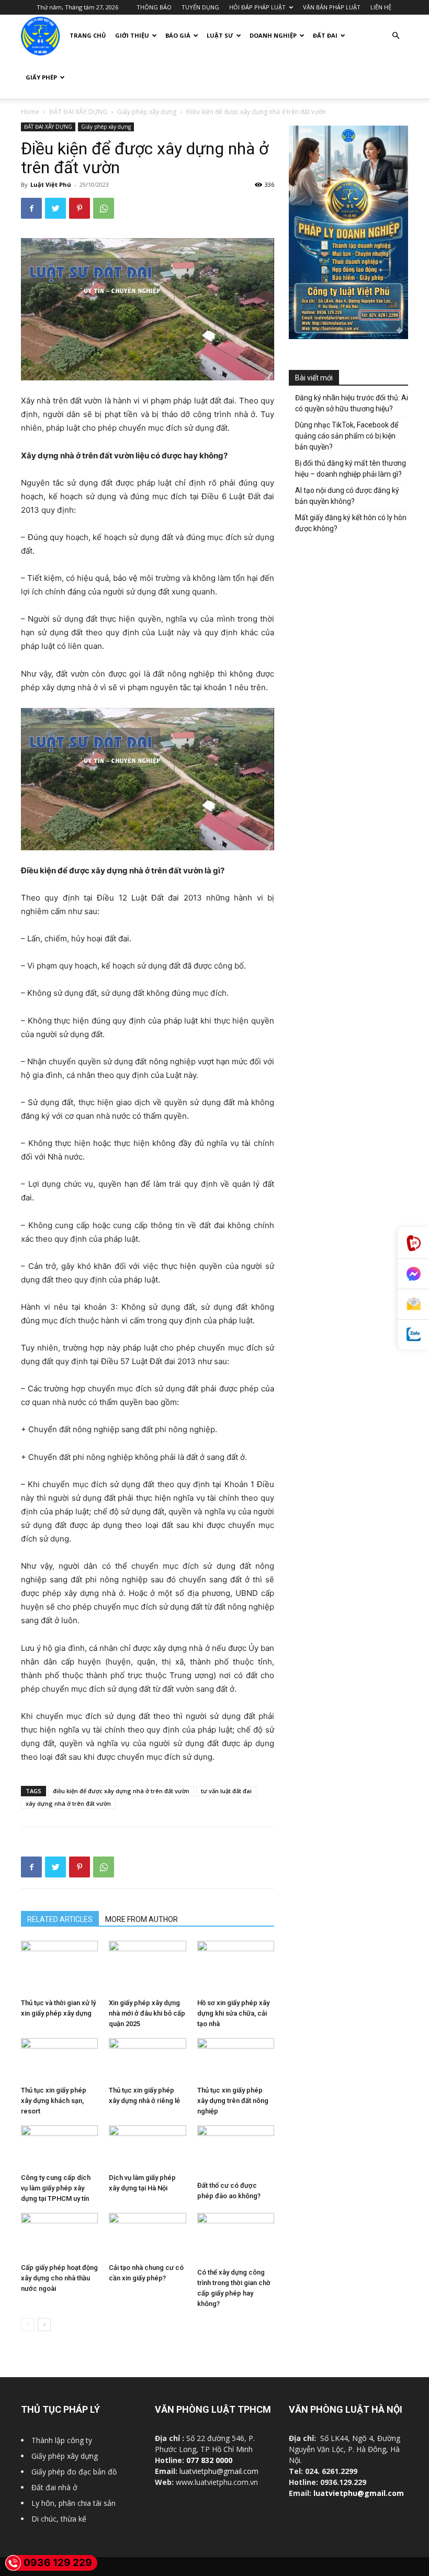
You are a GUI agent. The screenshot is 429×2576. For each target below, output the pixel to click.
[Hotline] (413, 1243)
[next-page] (44, 2325)
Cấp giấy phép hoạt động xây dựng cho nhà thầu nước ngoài (59, 2278)
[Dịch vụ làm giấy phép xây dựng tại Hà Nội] (147, 2147)
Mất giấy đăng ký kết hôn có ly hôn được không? (351, 523)
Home (30, 112)
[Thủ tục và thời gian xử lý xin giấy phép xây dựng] (59, 1967)
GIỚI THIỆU (132, 35)
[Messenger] (413, 1274)
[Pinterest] (80, 208)
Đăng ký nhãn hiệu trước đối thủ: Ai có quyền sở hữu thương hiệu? (352, 403)
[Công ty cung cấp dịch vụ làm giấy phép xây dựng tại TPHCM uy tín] (59, 2147)
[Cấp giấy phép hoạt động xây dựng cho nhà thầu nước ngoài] (59, 2236)
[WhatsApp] (104, 208)
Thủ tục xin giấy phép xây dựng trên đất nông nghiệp (233, 2101)
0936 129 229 (58, 2563)
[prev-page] (27, 2325)
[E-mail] (413, 1304)
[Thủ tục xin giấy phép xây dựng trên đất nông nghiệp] (236, 2060)
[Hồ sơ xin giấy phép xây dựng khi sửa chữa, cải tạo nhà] (236, 1967)
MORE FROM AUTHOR (142, 1919)
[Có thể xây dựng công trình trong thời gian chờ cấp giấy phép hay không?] (236, 2238)
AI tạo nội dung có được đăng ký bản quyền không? (347, 496)
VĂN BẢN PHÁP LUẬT (332, 7)
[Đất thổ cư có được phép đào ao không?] (236, 2151)
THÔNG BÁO (154, 7)
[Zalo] (413, 1335)
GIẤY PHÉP (41, 77)
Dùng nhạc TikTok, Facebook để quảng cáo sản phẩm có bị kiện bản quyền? (347, 436)
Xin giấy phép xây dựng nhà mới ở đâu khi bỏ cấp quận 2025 (147, 2013)
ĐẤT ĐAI (325, 35)
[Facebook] (31, 208)
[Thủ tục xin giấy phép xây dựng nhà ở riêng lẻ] (147, 2060)
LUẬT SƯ (220, 35)
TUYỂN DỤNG (200, 7)
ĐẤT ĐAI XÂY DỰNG (78, 112)
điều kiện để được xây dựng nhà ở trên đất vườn (121, 1791)
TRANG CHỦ (88, 35)
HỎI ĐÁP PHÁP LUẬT (257, 7)
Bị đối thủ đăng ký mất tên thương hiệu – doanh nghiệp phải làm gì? (351, 469)
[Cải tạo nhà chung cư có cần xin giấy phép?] (147, 2236)
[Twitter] (55, 208)
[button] (396, 36)
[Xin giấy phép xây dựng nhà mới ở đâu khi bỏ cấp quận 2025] (147, 1967)
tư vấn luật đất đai (226, 1791)
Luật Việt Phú (51, 184)
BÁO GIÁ (178, 35)
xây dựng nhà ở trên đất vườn (68, 1803)
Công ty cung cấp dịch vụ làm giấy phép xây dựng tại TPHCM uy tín (56, 2188)
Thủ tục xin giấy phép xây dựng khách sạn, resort (54, 2101)
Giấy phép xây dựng (147, 112)
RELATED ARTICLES (60, 1919)
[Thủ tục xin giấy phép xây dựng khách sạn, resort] (59, 2060)
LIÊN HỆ (381, 7)
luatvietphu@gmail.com (219, 2471)
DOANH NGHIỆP (273, 35)
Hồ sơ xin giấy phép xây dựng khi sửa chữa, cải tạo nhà (233, 2013)
